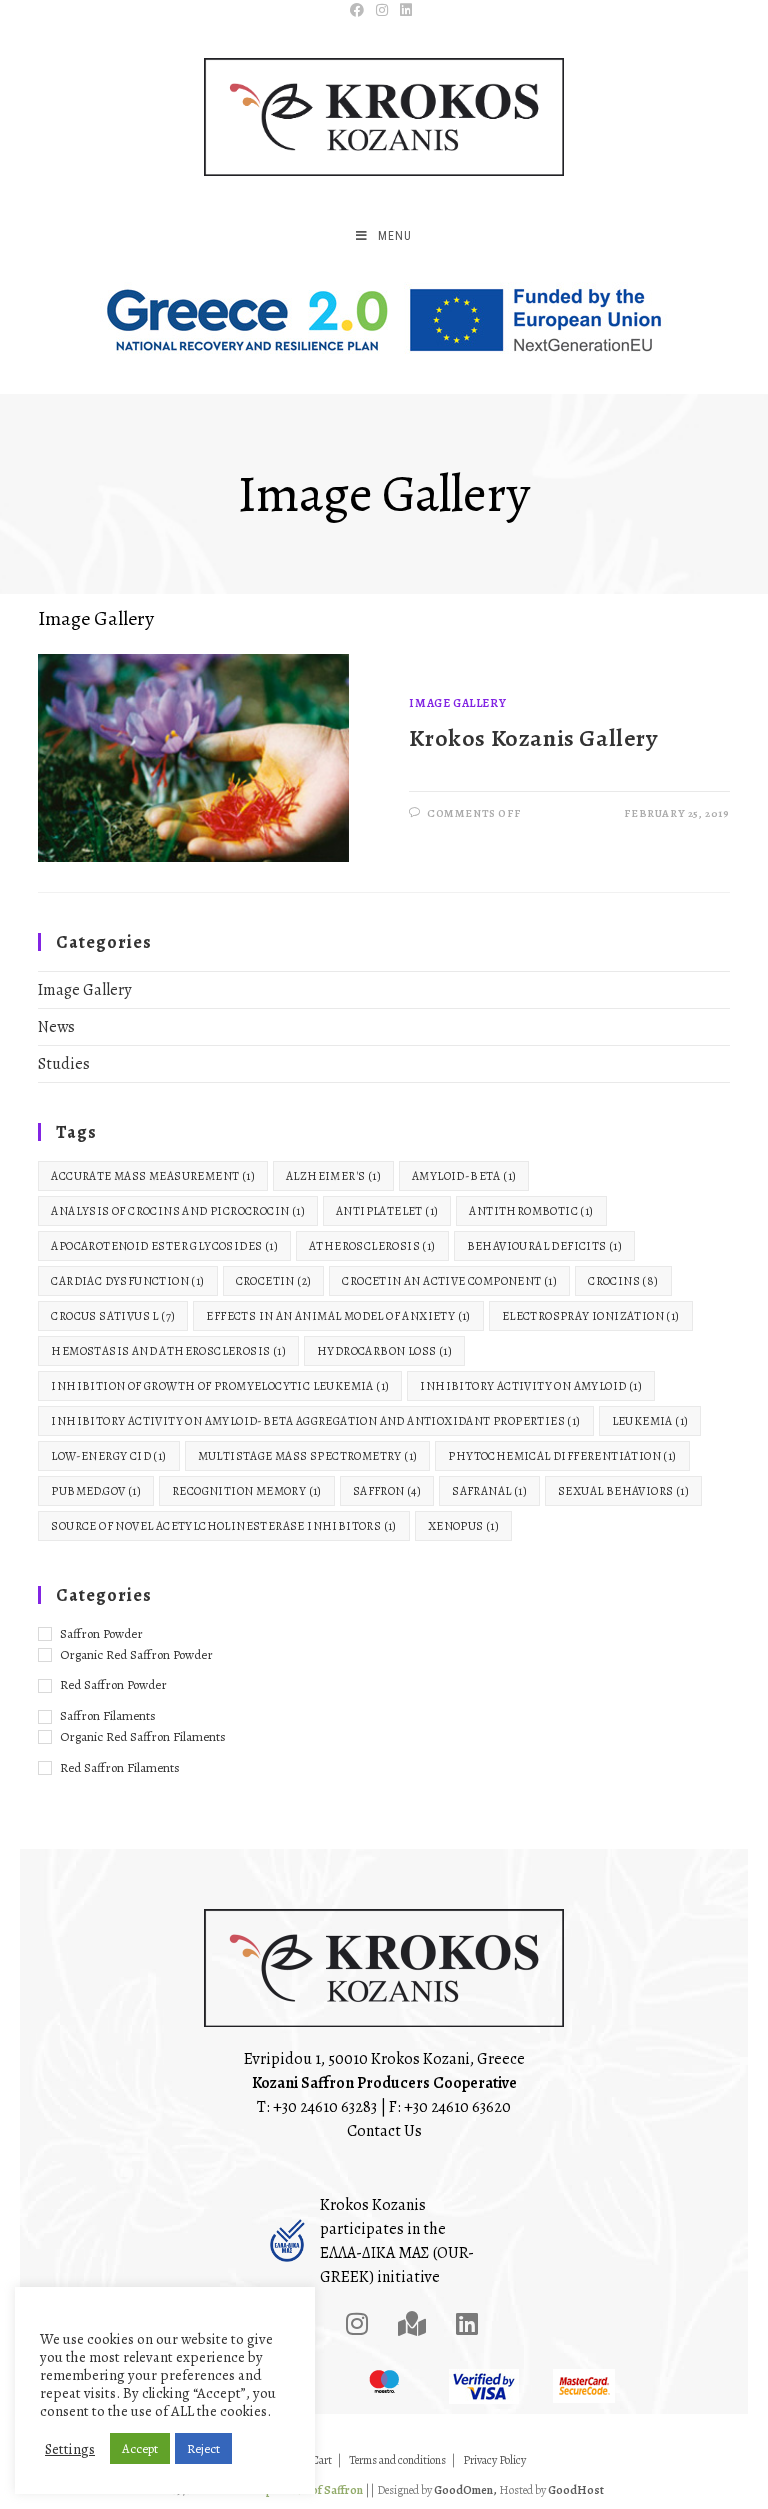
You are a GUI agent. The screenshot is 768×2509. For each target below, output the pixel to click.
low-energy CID (108, 1456)
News (56, 1027)
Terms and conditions (397, 2460)
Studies (64, 1064)
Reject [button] (203, 2448)
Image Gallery (457, 703)
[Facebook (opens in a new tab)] (360, 11)
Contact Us (384, 2131)
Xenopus (463, 1526)
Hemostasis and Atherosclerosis (168, 1351)
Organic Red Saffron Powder (136, 1654)
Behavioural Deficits (545, 1246)
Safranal (489, 1491)
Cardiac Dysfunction (127, 1281)
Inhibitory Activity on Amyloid (531, 1386)
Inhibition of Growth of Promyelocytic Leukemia (220, 1386)
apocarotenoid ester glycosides (164, 1246)
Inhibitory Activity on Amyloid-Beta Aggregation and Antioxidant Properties (315, 1421)
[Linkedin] (467, 2324)
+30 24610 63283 (325, 2107)
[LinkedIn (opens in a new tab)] (406, 11)
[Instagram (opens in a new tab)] (382, 11)
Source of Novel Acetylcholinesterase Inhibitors (223, 1526)
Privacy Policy (494, 2460)
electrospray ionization (591, 1316)
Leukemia (650, 1421)
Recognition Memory (247, 1491)
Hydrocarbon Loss (384, 1351)
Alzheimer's (333, 1176)
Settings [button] (70, 2449)
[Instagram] (357, 2324)
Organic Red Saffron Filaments (143, 1736)
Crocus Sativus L (113, 1316)
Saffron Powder (101, 1633)
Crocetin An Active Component (449, 1281)
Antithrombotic (531, 1211)
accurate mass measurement (153, 1176)
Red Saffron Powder (113, 1684)
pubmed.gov (96, 1491)
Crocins (623, 1281)
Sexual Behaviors (623, 1491)
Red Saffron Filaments (120, 1767)
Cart (322, 2460)
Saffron (387, 1491)
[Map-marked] (412, 2324)
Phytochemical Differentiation (562, 1456)
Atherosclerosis (372, 1246)
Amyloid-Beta (464, 1176)
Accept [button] (140, 2448)
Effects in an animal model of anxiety (338, 1316)
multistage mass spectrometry (308, 1456)
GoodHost (576, 2490)
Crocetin (274, 1281)
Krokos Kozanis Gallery (533, 738)
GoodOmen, (465, 2490)
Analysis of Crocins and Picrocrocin (178, 1211)
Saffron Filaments (108, 1715)
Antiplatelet (387, 1211)
